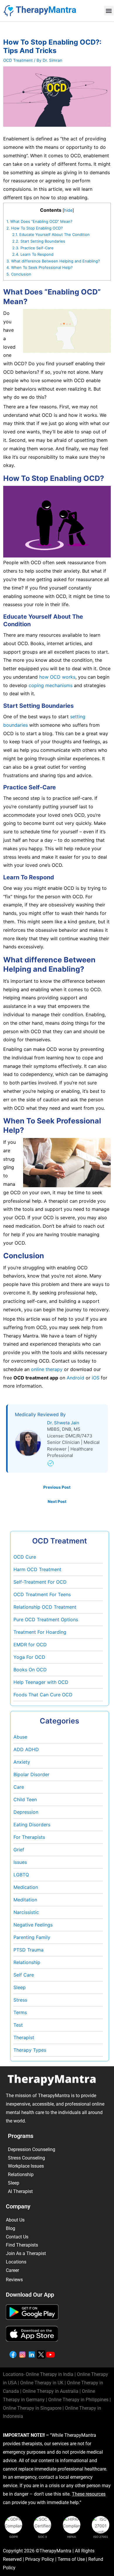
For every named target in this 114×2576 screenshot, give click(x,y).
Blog (11, 2228)
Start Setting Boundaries (39, 241)
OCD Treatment (18, 60)
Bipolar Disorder (31, 1774)
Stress (20, 2000)
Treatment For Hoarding (40, 1632)
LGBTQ (21, 1875)
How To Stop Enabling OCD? (35, 228)
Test (18, 2025)
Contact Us (17, 2237)
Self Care (24, 1975)
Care (19, 1787)
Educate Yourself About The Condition (51, 234)
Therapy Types (30, 2050)
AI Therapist (20, 2191)
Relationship (27, 1962)
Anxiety (22, 1762)
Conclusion (19, 274)
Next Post (57, 1502)
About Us (15, 2220)
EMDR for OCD (30, 1645)
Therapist (24, 2037)
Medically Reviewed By (40, 1414)
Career (12, 2270)
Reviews (14, 2280)
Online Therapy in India (50, 2374)
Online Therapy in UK (42, 2383)
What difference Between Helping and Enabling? (53, 261)
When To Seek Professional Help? (40, 267)
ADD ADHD (26, 1749)
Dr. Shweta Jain (63, 1423)
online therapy (47, 1369)
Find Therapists (22, 2245)
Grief (19, 1850)
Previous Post (57, 1487)
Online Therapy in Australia (50, 2391)
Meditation (25, 1900)
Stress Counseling (26, 2158)
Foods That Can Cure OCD (43, 1695)
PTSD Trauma (28, 1950)
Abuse (20, 1737)
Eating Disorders (32, 1825)
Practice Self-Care (33, 248)
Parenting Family (32, 1937)
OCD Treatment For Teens (42, 1594)
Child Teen (25, 1799)
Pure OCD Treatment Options (46, 1619)
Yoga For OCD (29, 1657)
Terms (20, 2012)
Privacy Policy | (41, 2559)
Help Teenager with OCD (41, 1682)
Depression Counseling (32, 2149)
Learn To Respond (33, 254)
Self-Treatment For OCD (40, 1582)
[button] (109, 11)
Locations (16, 2262)
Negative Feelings (33, 1925)
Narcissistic (26, 1912)
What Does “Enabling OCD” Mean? (39, 221)
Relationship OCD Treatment (45, 1607)
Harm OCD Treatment (37, 1569)
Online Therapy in (78, 2400)
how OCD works (57, 677)
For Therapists (29, 1837)
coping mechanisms (51, 685)
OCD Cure (25, 1557)
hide (68, 210)
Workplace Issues (26, 2166)
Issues (20, 1862)
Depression (26, 1812)
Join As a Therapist (26, 2253)
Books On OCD (30, 1670)
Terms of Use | (73, 2559)
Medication (26, 1887)
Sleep (20, 1987)
